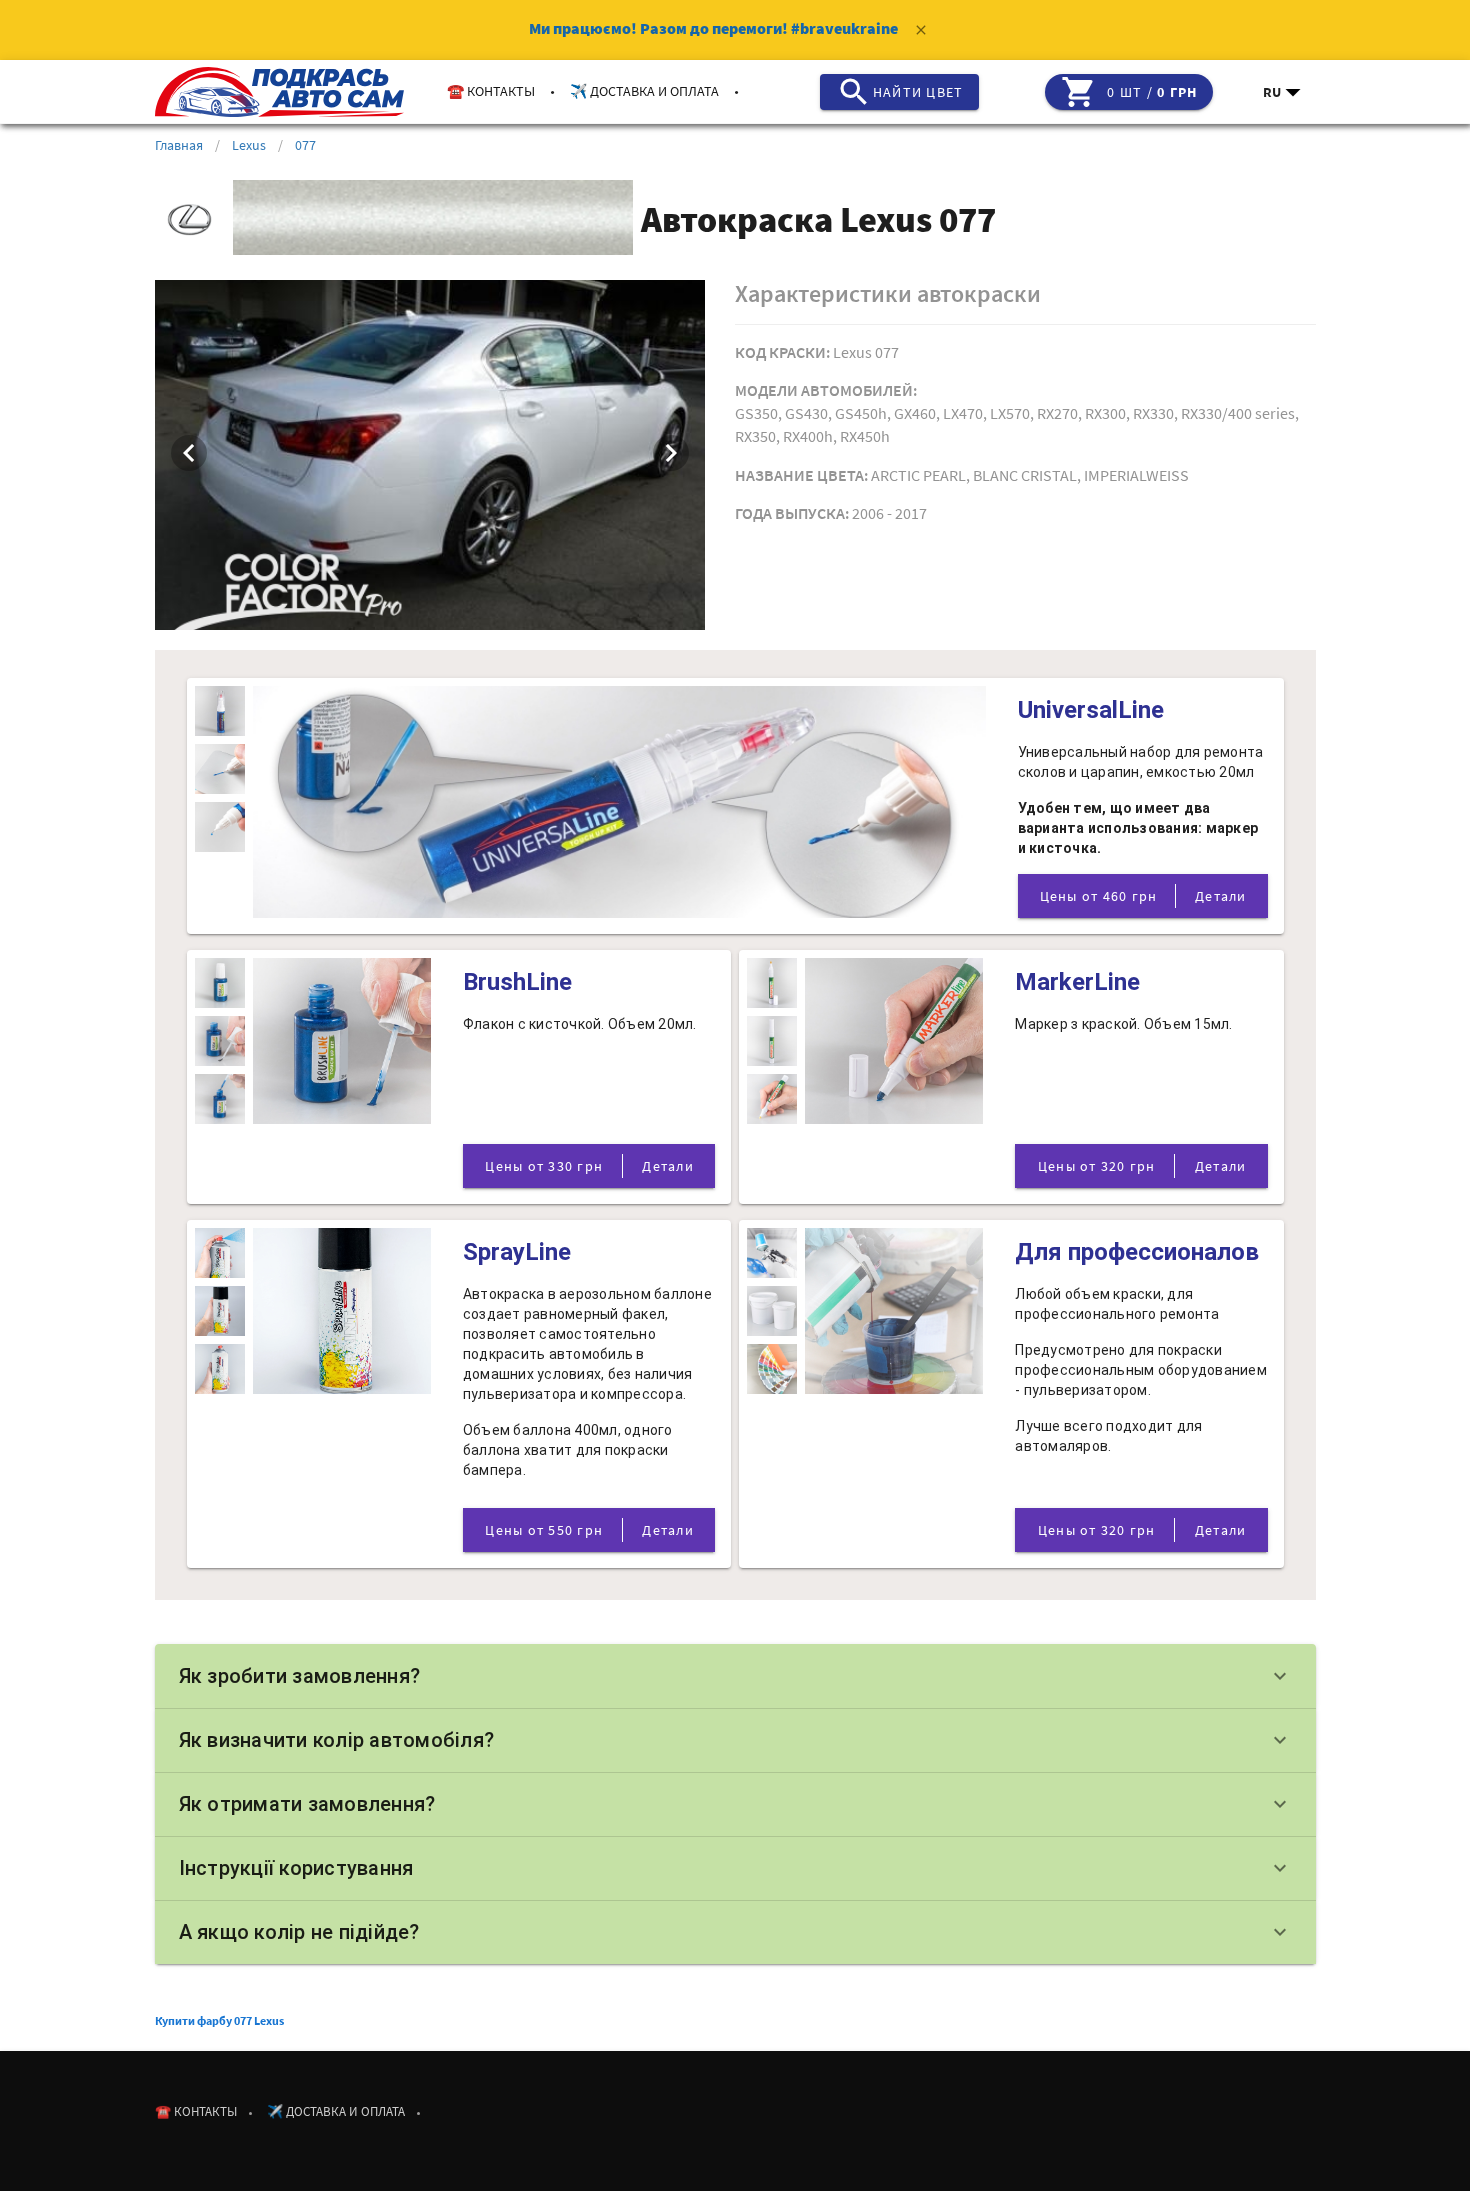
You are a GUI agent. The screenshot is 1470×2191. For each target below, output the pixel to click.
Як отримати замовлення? (735, 1804)
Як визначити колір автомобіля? (735, 1740)
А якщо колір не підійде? (735, 1932)
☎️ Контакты (491, 91)
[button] (1283, 92)
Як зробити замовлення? (735, 1676)
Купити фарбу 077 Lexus (219, 2020)
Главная (179, 145)
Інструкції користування (735, 1868)
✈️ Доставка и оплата (644, 91)
